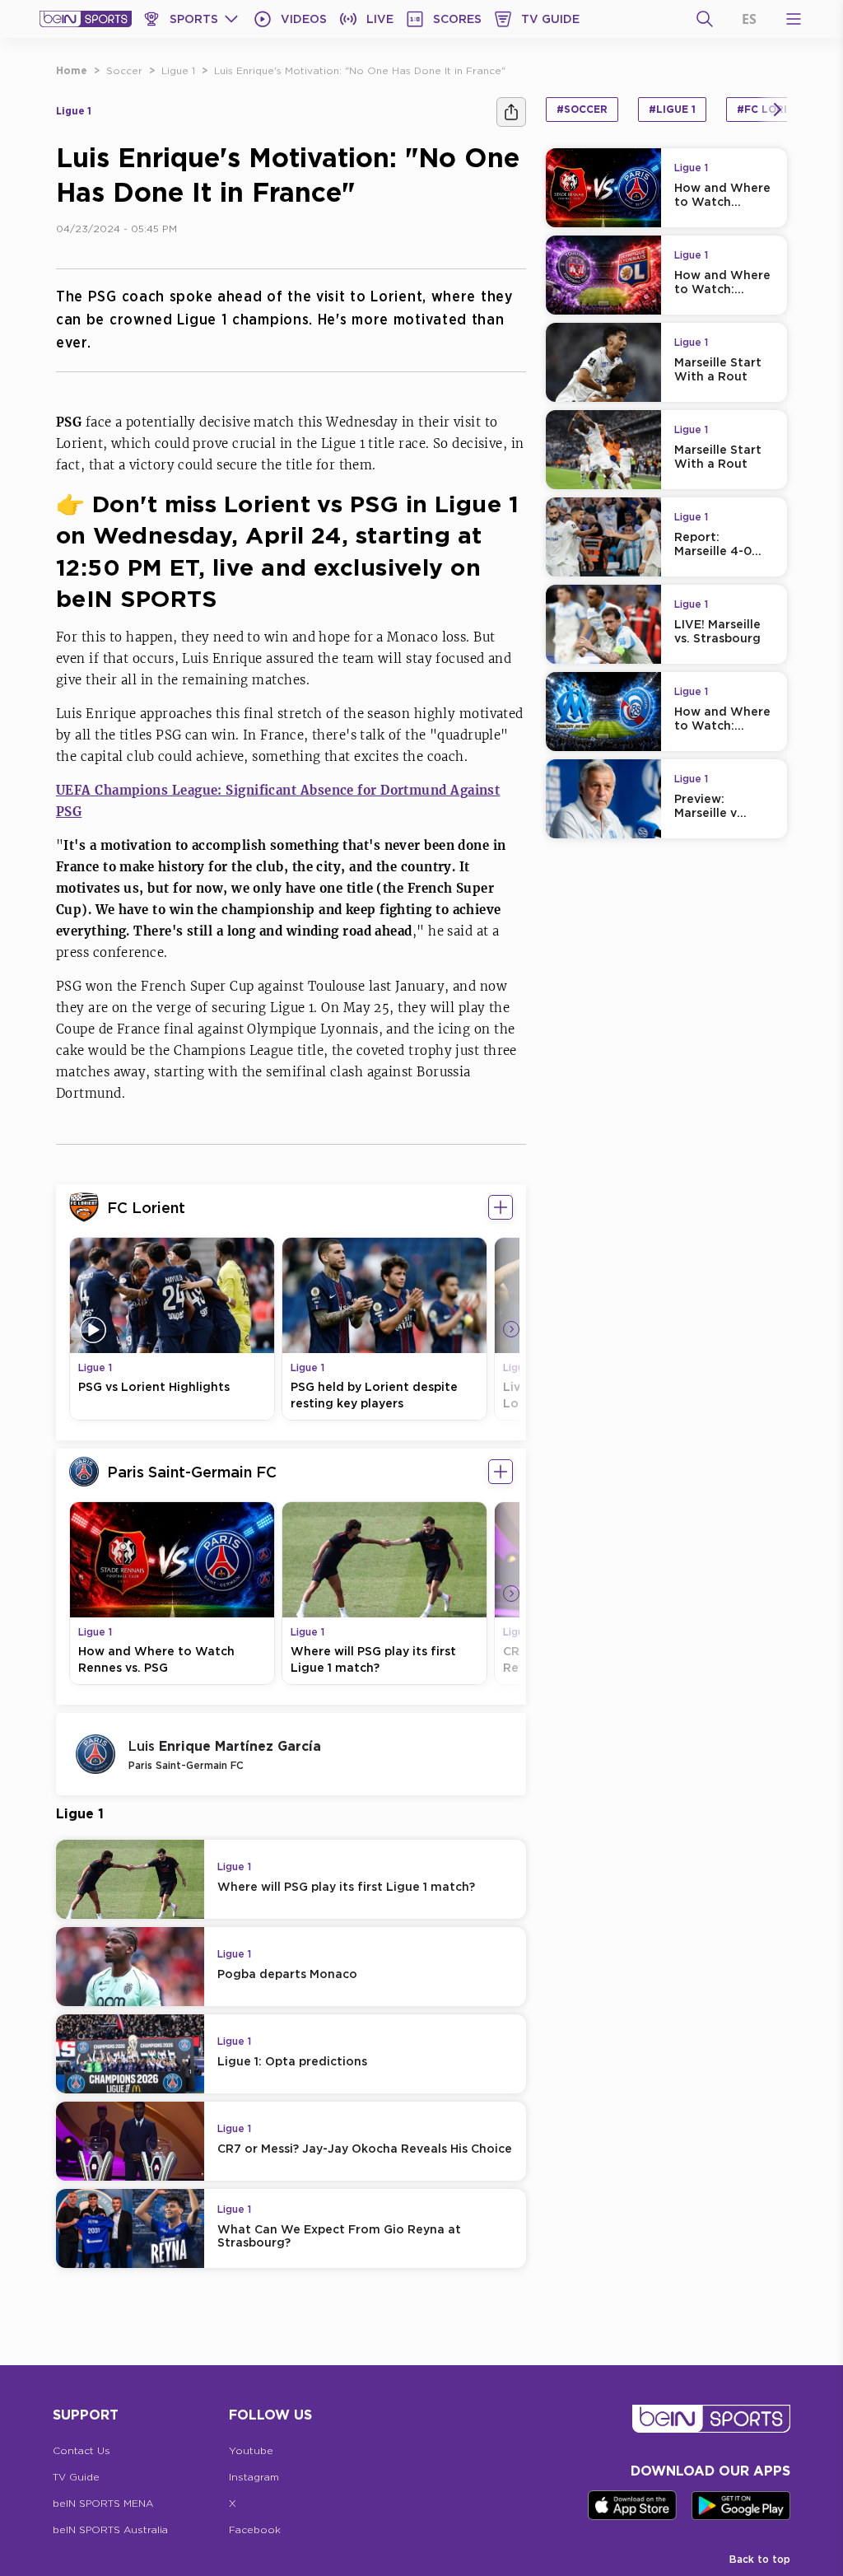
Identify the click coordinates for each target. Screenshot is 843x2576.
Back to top (760, 2559)
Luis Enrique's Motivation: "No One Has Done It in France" (360, 70)
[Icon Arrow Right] (511, 1329)
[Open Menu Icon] (794, 19)
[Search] (705, 19)
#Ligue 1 (672, 109)
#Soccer (582, 109)
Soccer (124, 70)
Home (72, 70)
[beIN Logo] (86, 19)
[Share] (511, 112)
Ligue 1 (178, 70)
